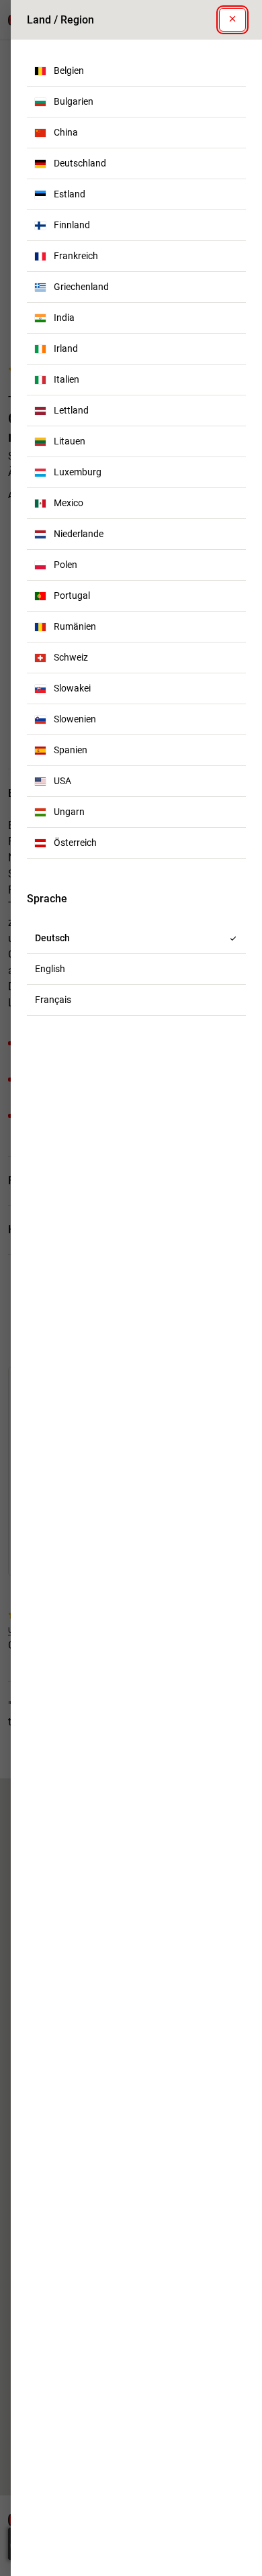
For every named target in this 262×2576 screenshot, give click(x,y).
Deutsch (52, 938)
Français (53, 1000)
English (50, 969)
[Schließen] (232, 20)
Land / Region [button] (60, 20)
